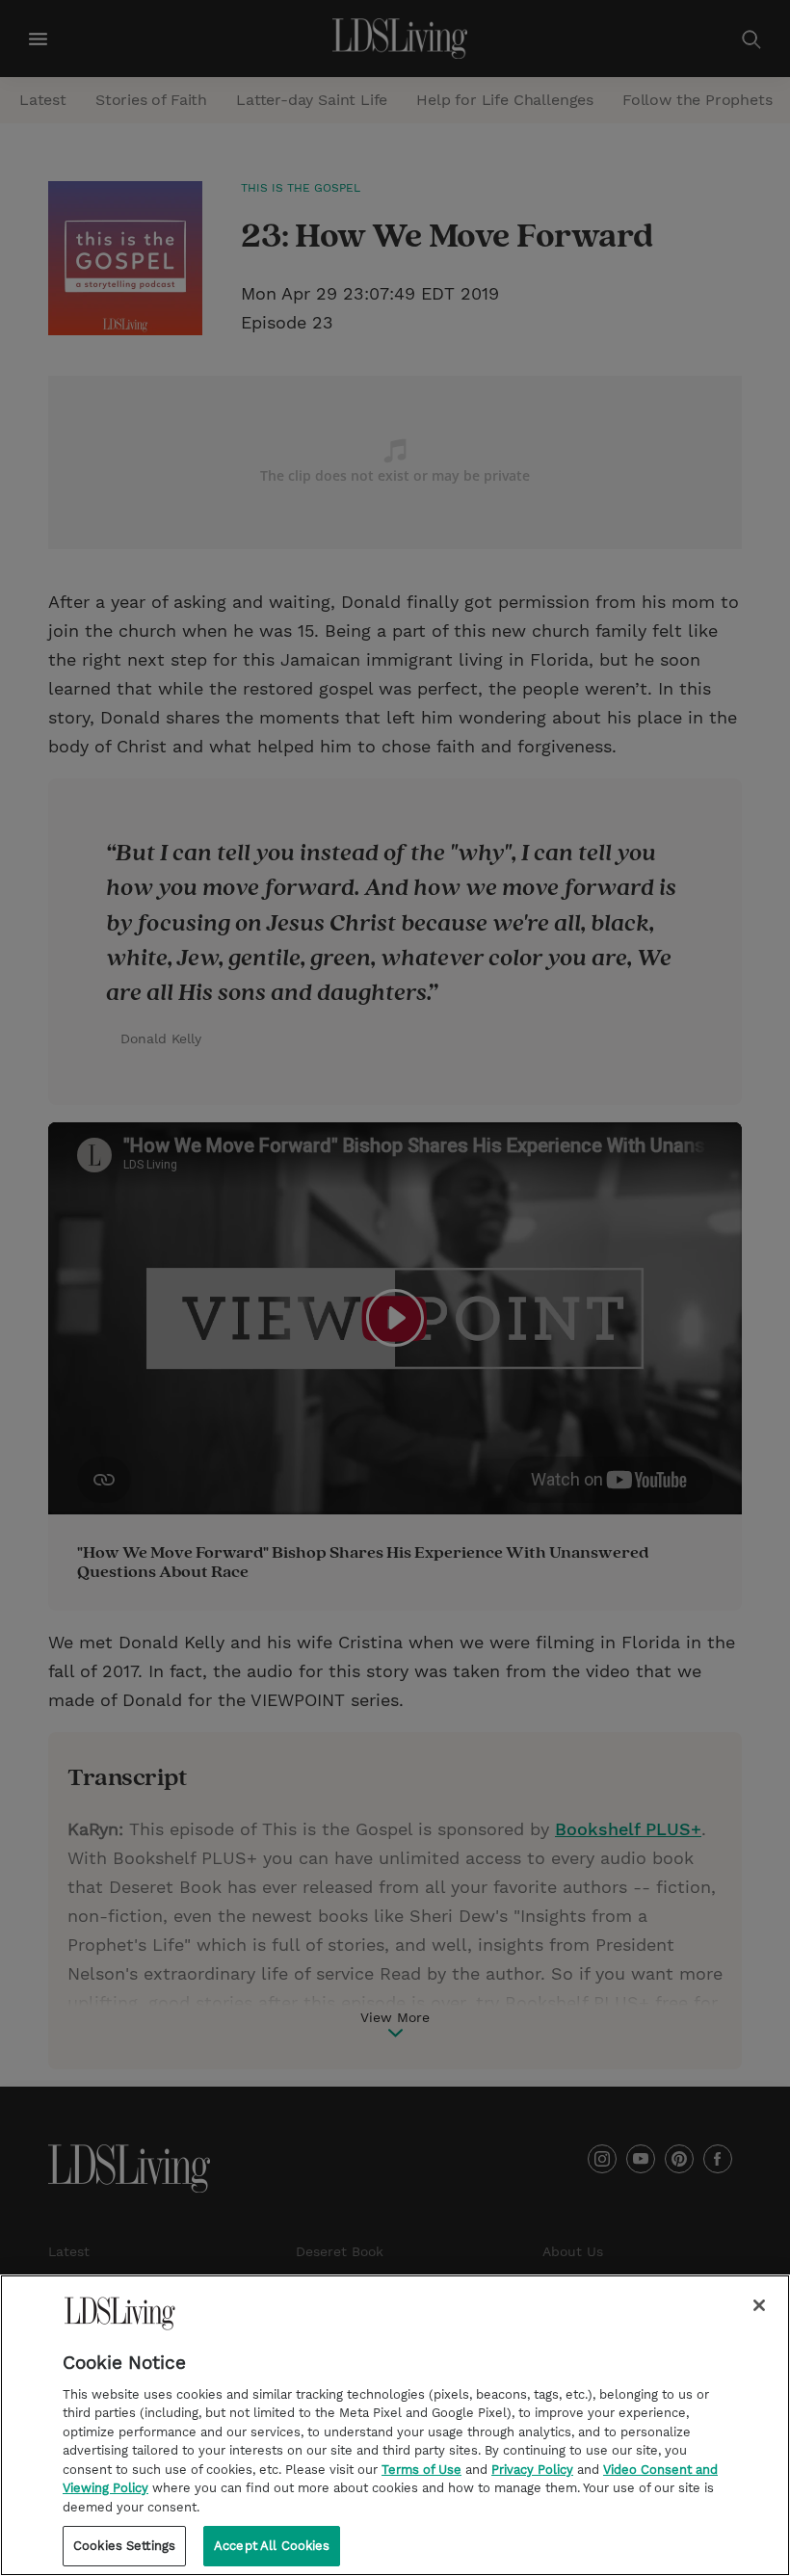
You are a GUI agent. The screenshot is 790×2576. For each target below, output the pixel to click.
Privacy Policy (532, 2470)
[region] (395, 2425)
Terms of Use (421, 2470)
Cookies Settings (124, 2546)
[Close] (759, 2305)
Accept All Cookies (272, 2546)
